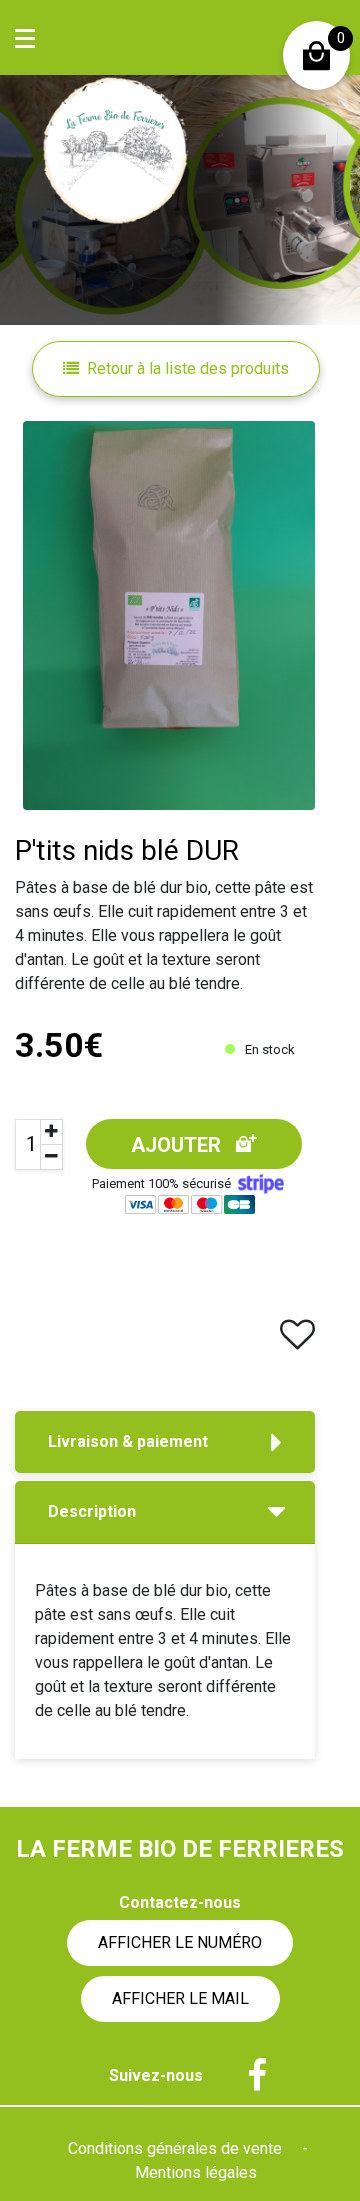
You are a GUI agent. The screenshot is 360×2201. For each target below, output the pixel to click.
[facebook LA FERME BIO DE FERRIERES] (247, 2076)
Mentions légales (196, 2172)
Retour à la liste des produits (188, 368)
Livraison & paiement (128, 1441)
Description (92, 1511)
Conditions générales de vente (177, 2148)
